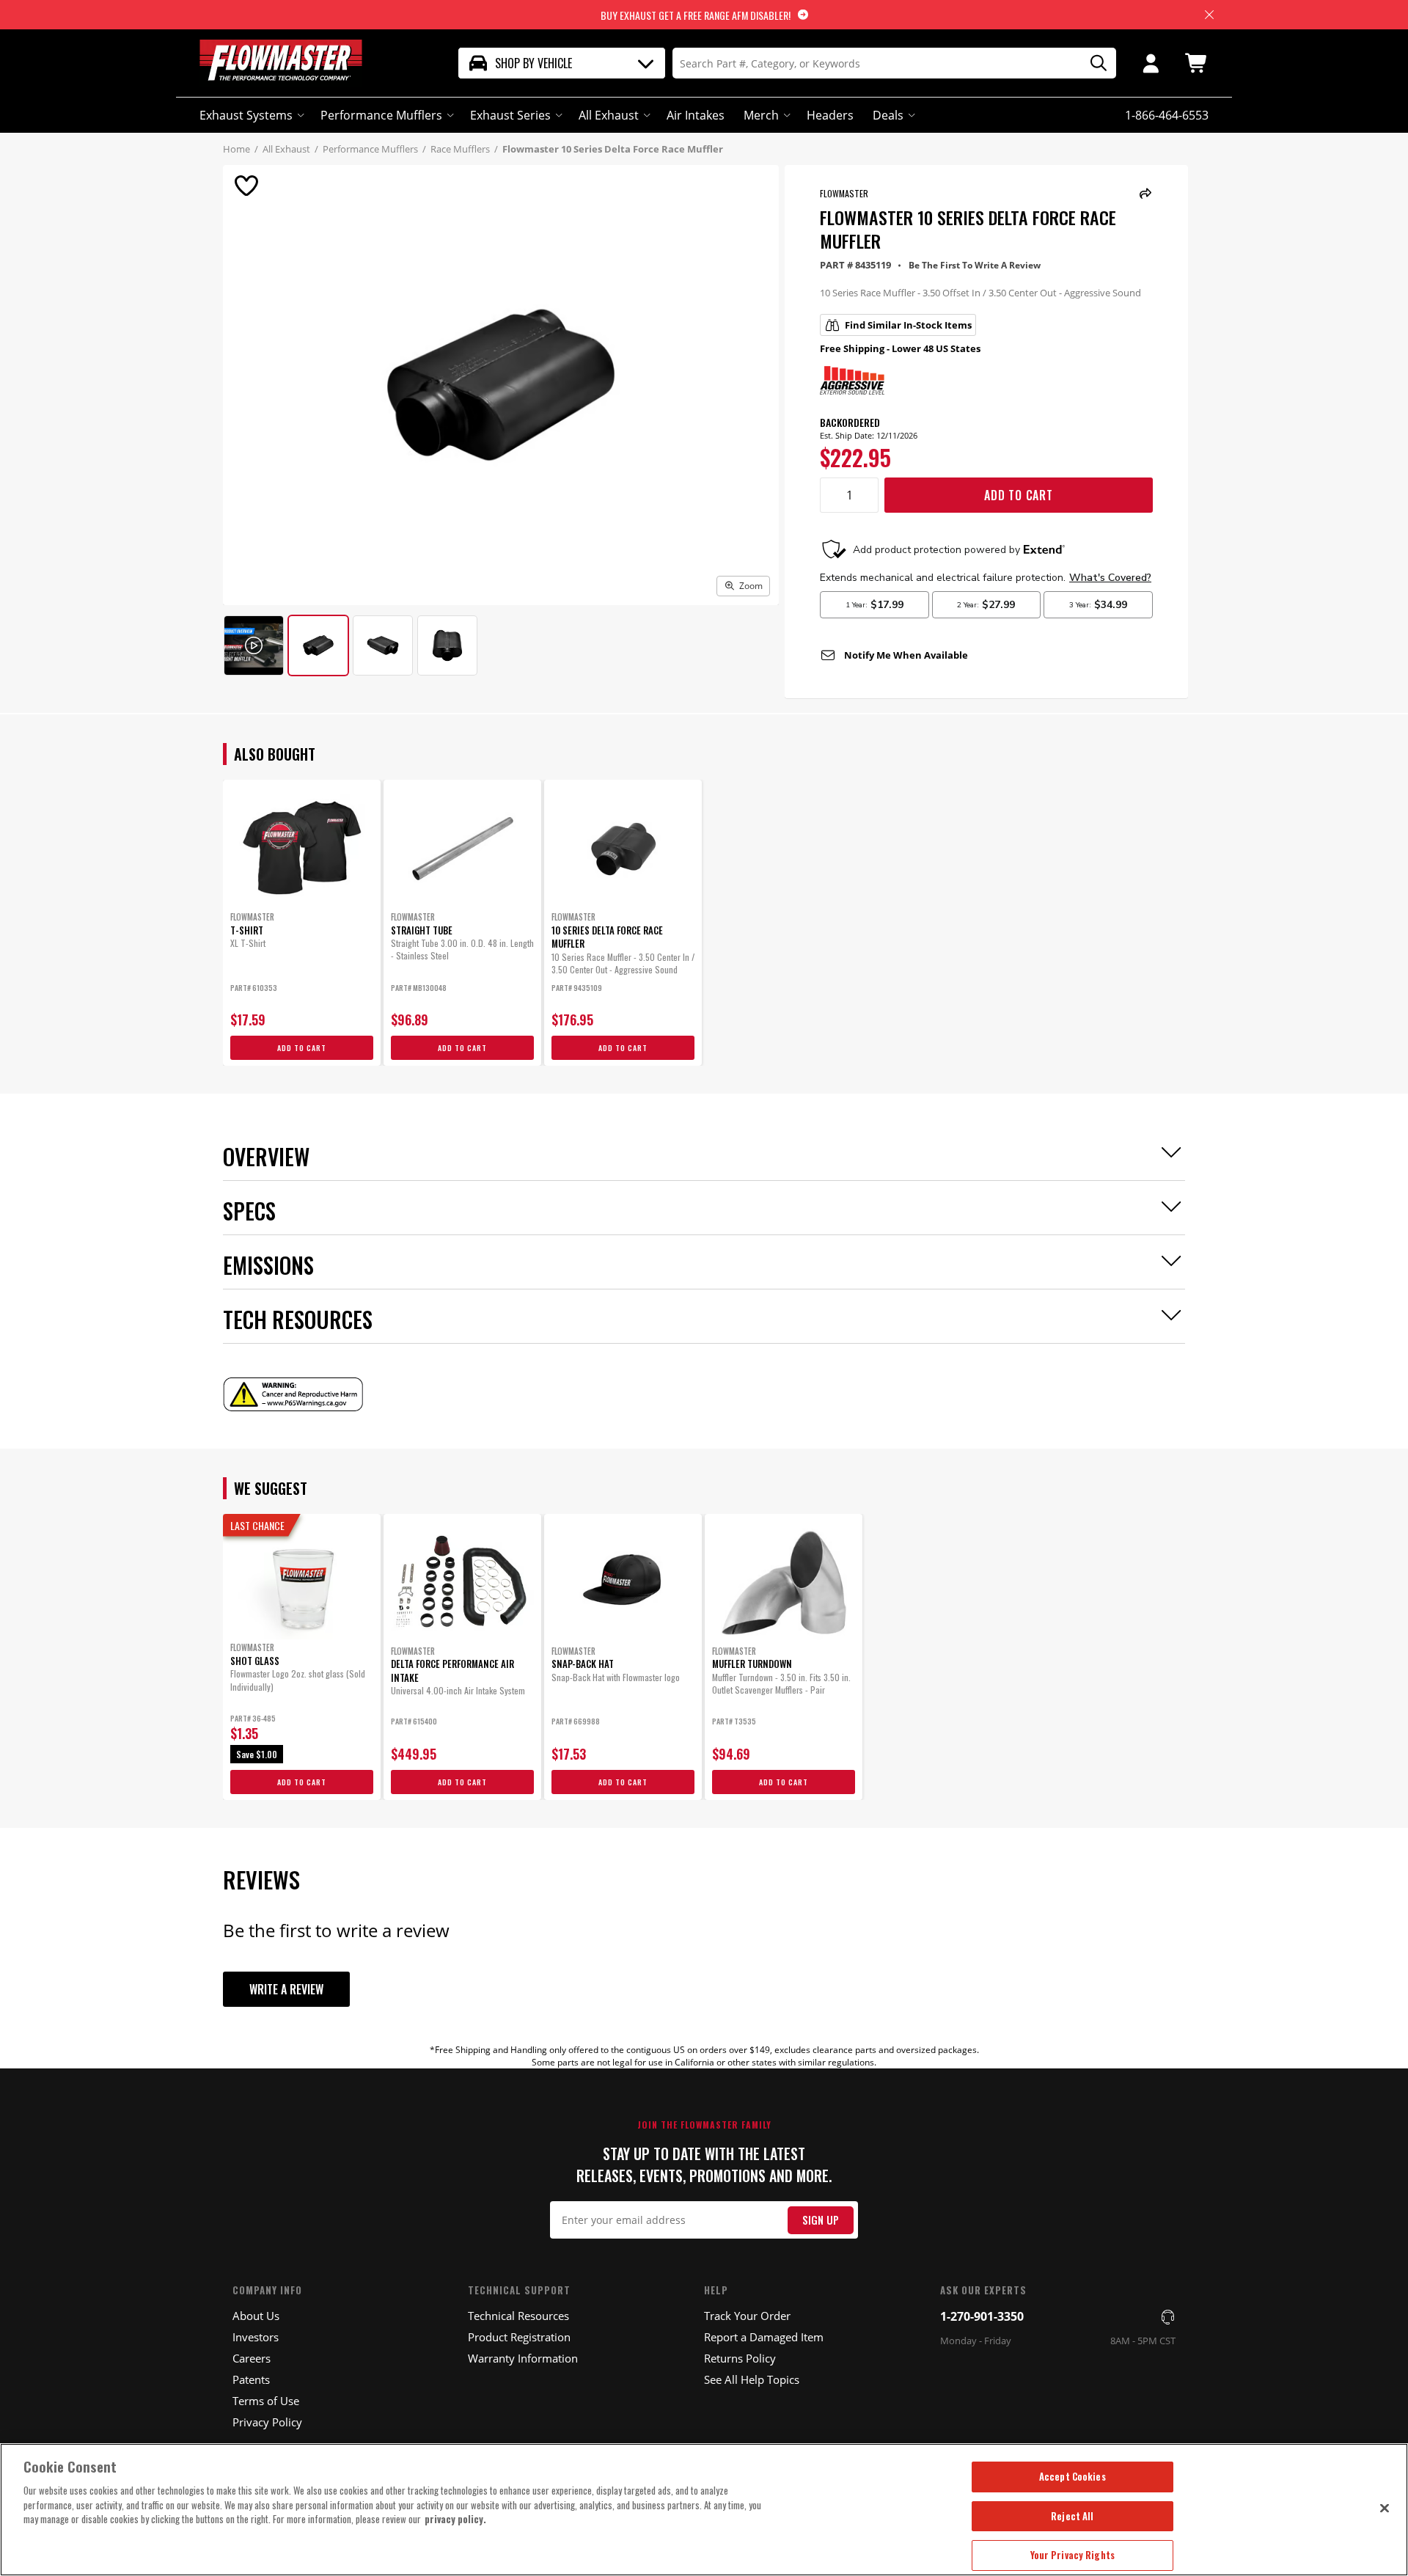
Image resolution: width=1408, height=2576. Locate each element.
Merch (761, 115)
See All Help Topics (752, 2379)
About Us (256, 2316)
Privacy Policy (267, 2422)
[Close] (1385, 2508)
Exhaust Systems (246, 115)
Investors (256, 2337)
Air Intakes (696, 115)
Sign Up (821, 2220)
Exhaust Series (510, 115)
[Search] (1093, 63)
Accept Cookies (1072, 2476)
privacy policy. (455, 2519)
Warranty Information (523, 2358)
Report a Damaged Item (764, 2337)
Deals (888, 115)
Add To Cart (1019, 495)
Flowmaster (844, 193)
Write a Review (286, 1989)
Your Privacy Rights (1072, 2555)
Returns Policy (740, 2358)
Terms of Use (266, 2401)
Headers (830, 115)
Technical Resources (518, 2316)
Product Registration (519, 2337)
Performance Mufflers (381, 115)
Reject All (1072, 2516)
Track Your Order (747, 2316)
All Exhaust (609, 115)
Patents (251, 2379)
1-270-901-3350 (982, 2316)
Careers (252, 2358)
